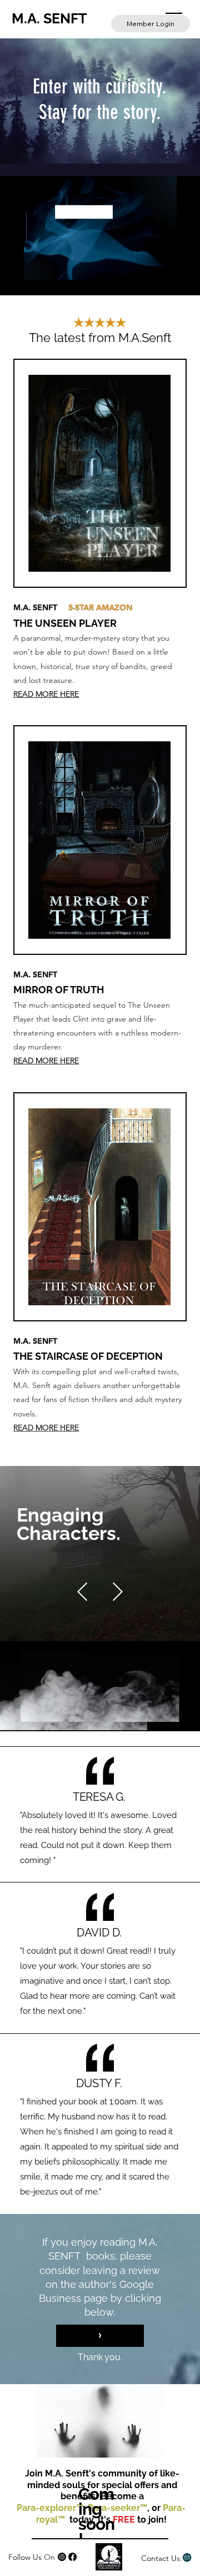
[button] (157, 266)
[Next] (118, 1592)
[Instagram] (62, 2557)
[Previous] (82, 1592)
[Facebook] (72, 2557)
